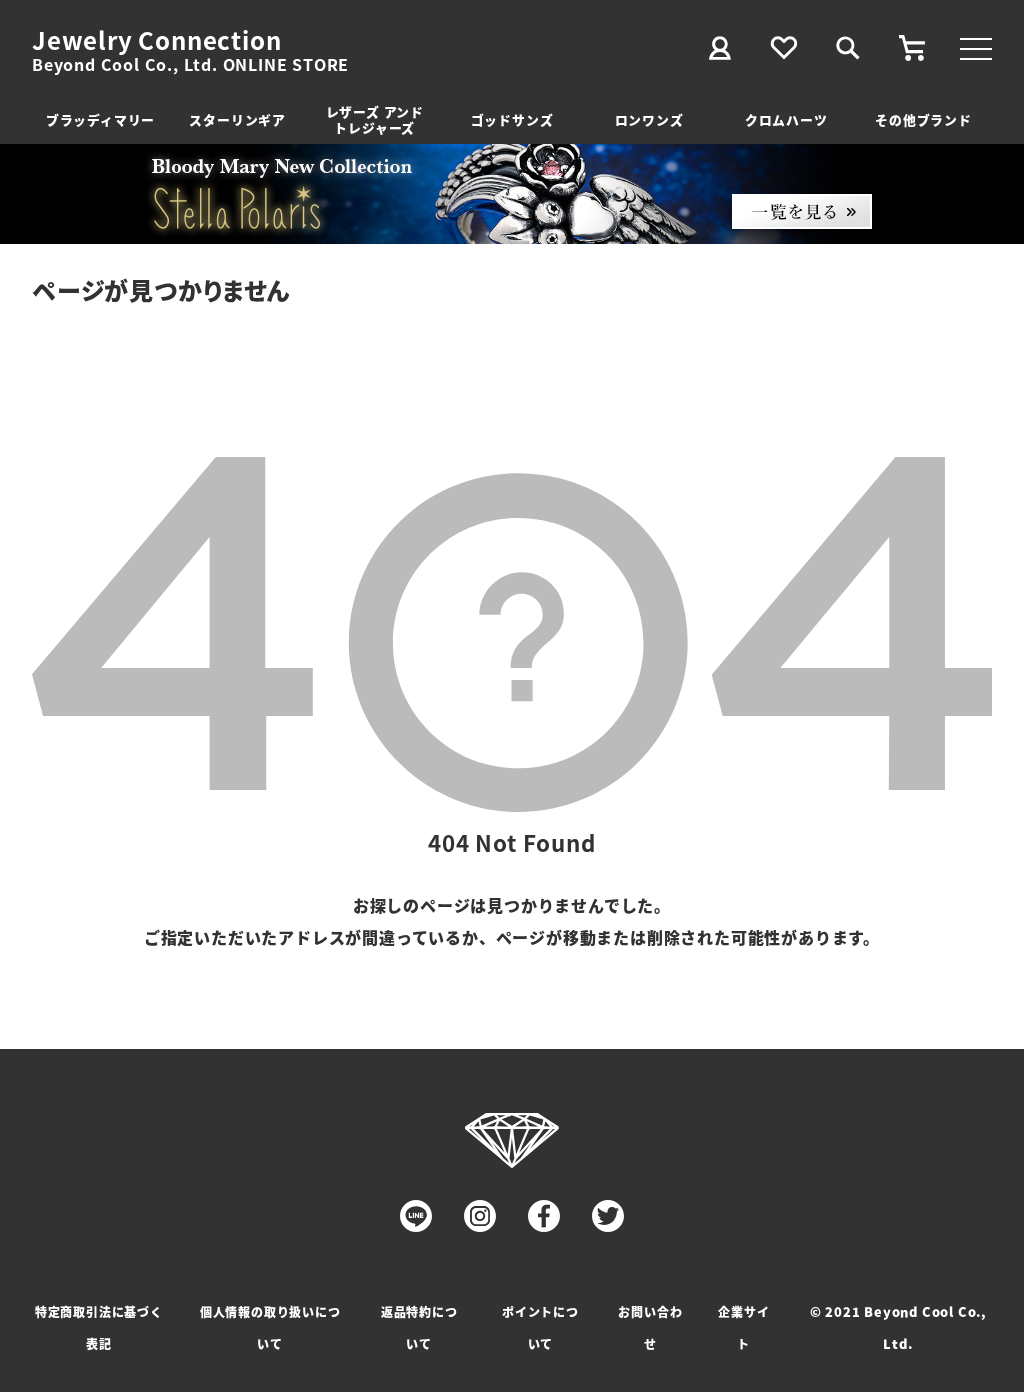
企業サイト (743, 1327)
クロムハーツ (786, 119)
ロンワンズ (649, 119)
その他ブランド (923, 119)
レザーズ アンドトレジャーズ (375, 119)
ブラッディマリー (100, 119)
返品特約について (419, 1327)
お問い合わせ (650, 1327)
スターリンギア (237, 119)
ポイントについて (540, 1327)
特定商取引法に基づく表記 (99, 1327)
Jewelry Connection (156, 40)
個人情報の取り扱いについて (270, 1327)
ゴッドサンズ (512, 119)
